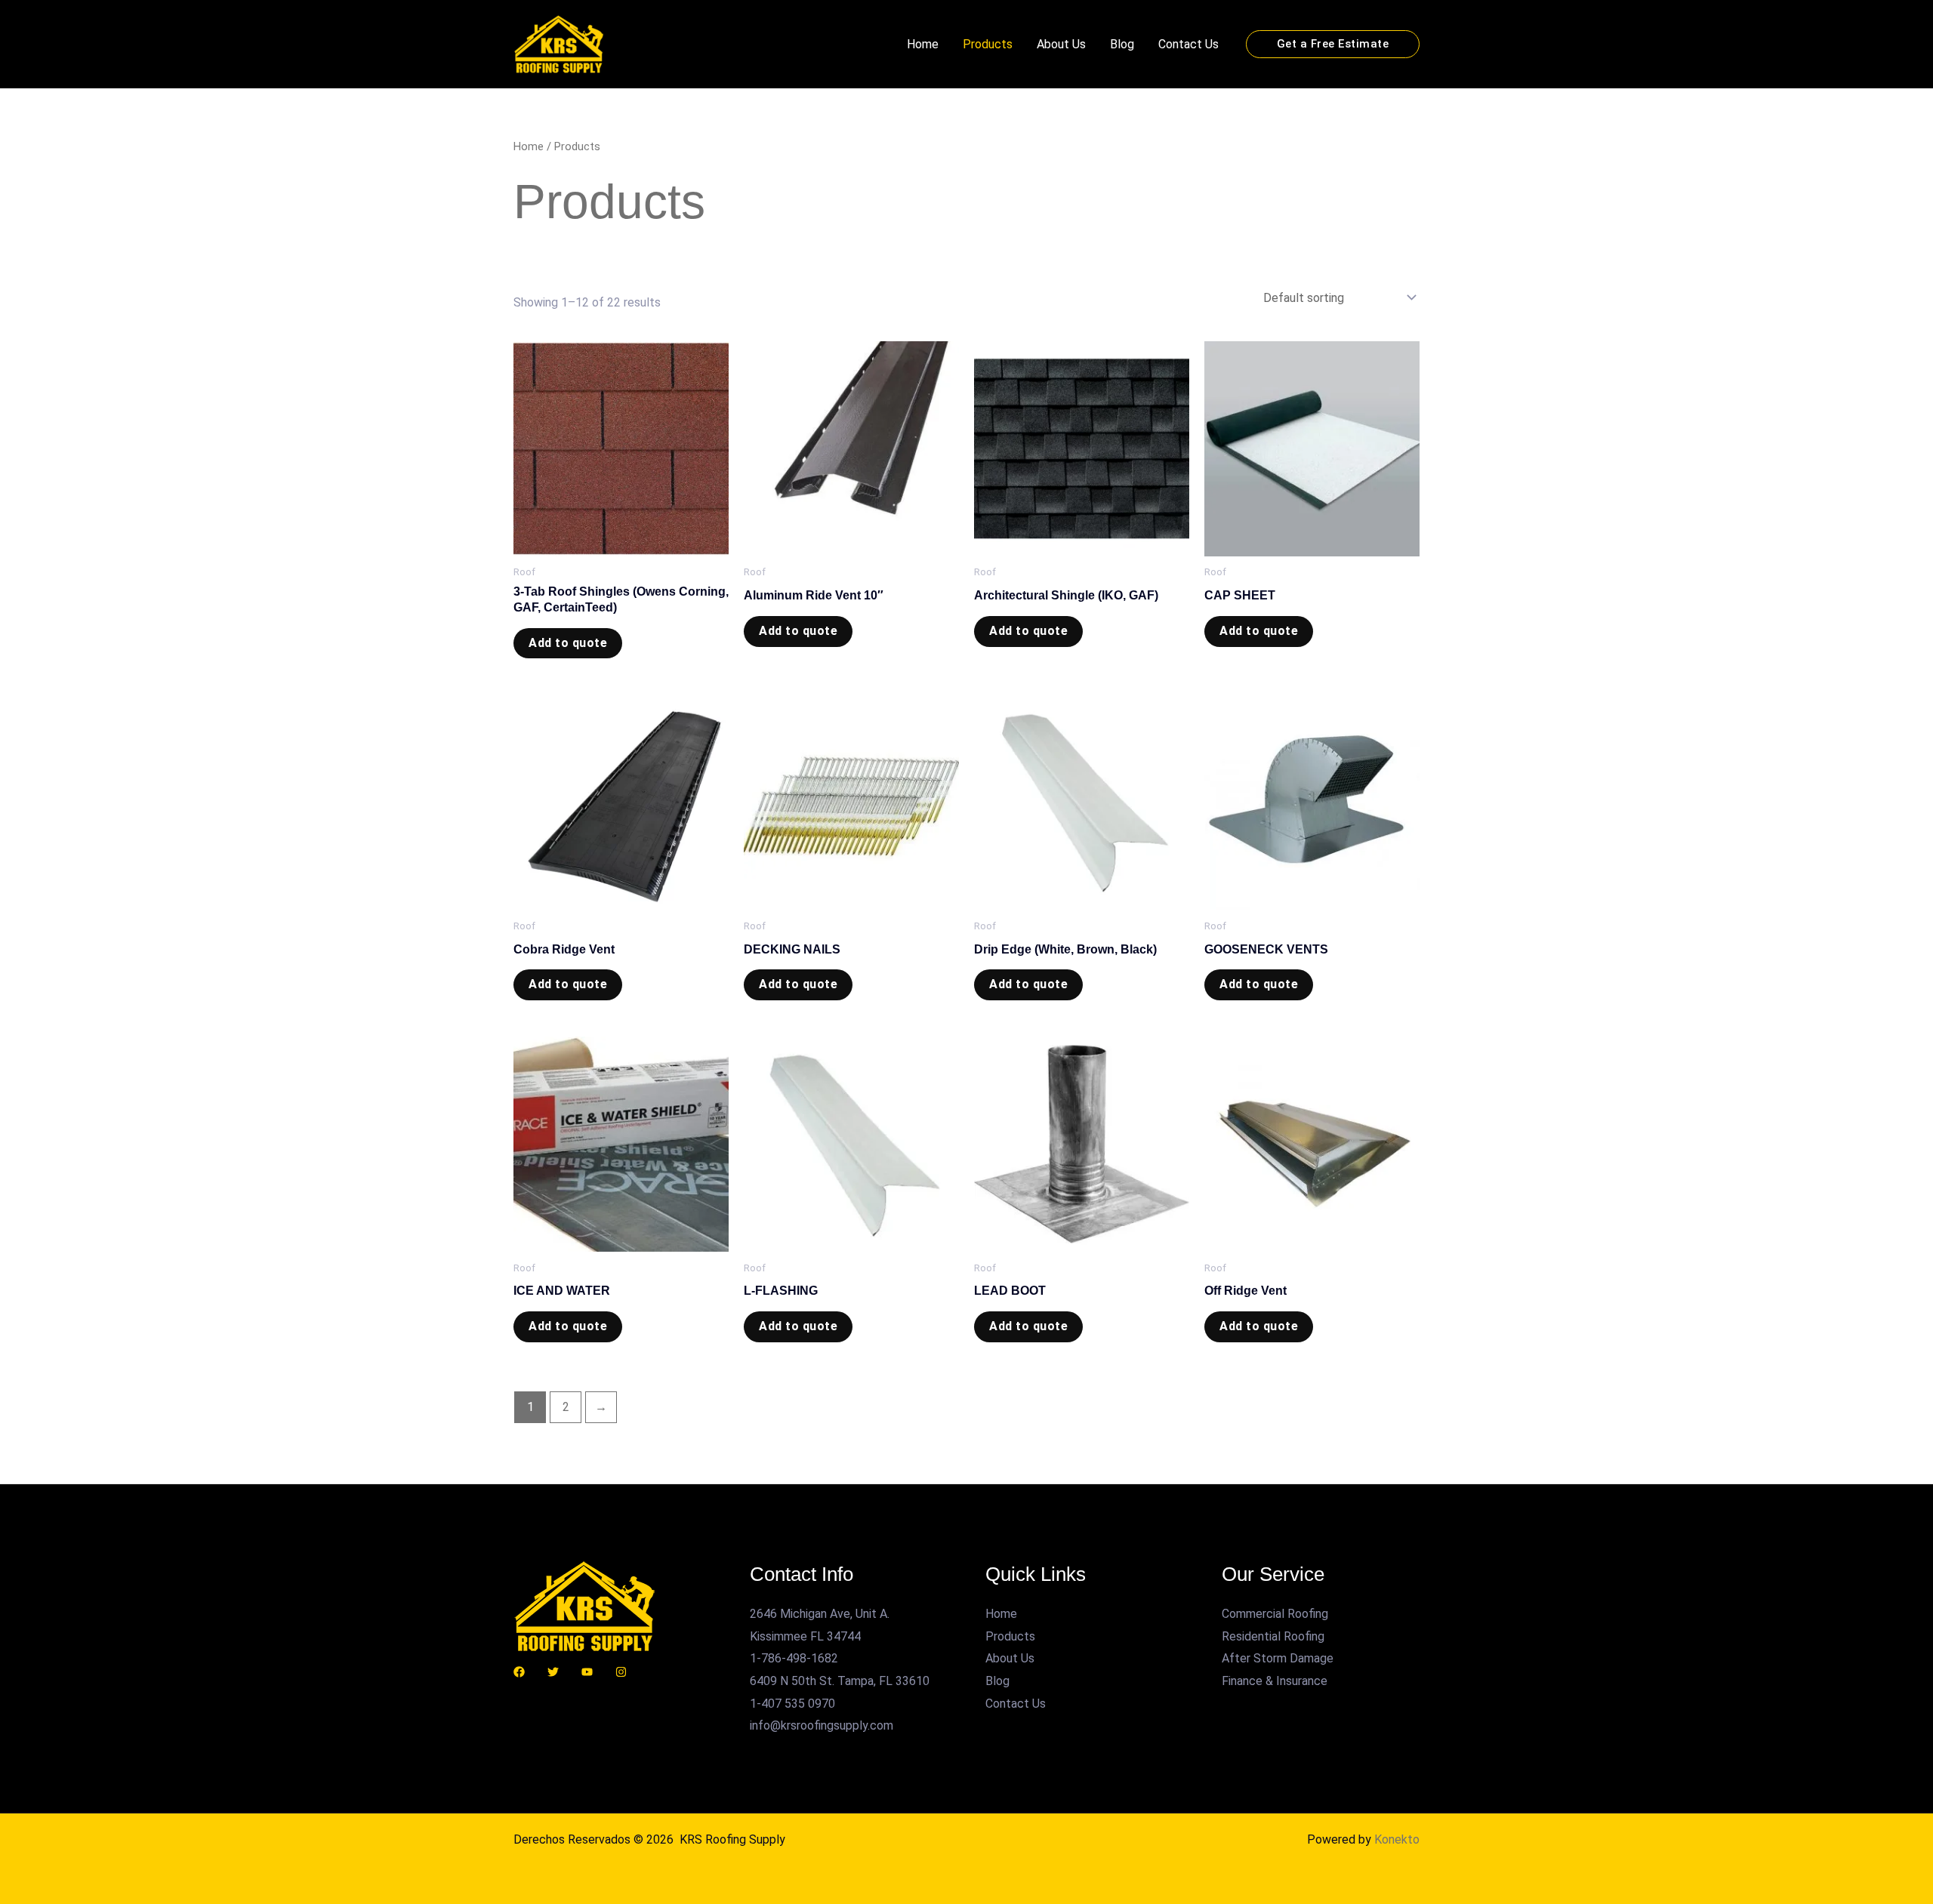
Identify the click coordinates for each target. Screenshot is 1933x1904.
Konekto (1397, 1839)
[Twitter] (553, 1672)
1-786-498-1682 (794, 1658)
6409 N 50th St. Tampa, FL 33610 (840, 1681)
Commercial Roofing (1275, 1614)
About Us (1061, 44)
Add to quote (568, 643)
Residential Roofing (1273, 1636)
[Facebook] (519, 1672)
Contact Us (1188, 44)
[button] (1333, 44)
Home (923, 44)
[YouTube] (587, 1672)
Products (988, 44)
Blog (1122, 44)
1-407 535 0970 (792, 1704)
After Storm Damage (1278, 1658)
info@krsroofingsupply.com (822, 1725)
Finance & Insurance (1275, 1681)
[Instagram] (621, 1672)
